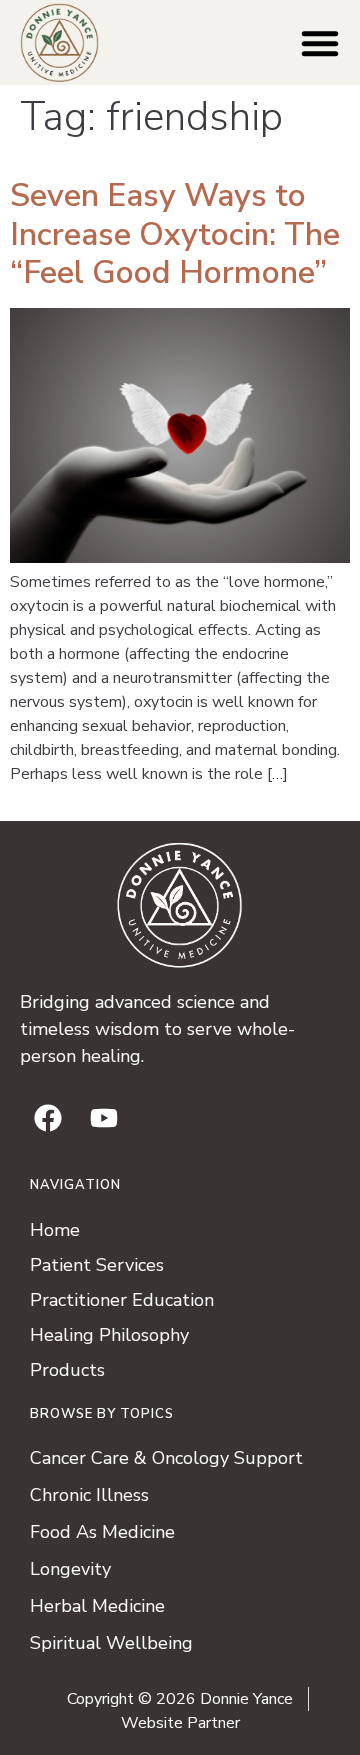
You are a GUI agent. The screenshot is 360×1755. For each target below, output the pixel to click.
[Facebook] (48, 1118)
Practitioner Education (122, 1300)
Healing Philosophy (109, 1335)
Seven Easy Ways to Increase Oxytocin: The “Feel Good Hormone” (175, 234)
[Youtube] (104, 1118)
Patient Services (97, 1265)
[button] (320, 43)
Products (67, 1370)
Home (55, 1230)
